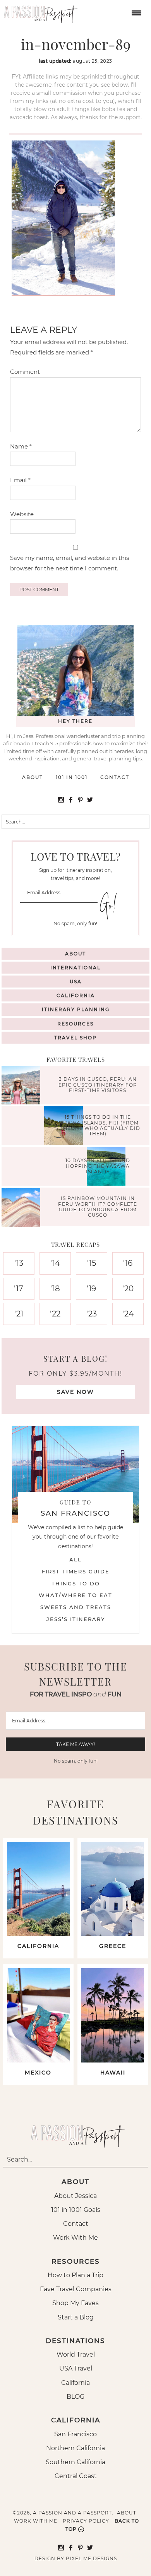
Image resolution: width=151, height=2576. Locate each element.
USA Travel (76, 2368)
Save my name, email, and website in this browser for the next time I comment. (69, 563)
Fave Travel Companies (76, 2289)
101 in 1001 (72, 777)
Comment (25, 372)
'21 (19, 1314)
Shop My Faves (75, 2303)
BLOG (75, 2397)
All (75, 1559)
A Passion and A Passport (39, 12)
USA (76, 982)
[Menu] (136, 12)
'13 (19, 1263)
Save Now (75, 1392)
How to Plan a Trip (75, 2275)
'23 (92, 1314)
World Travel (76, 2354)
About (33, 777)
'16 (128, 1263)
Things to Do (76, 1583)
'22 (55, 1314)
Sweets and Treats (76, 1607)
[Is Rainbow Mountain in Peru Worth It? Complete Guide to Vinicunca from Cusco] (23, 1208)
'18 (55, 1289)
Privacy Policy (86, 2521)
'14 (55, 1263)
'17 (19, 1289)
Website (22, 514)
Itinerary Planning (76, 1009)
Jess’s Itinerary (76, 1619)
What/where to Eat (75, 1595)
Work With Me (75, 2238)
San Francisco (75, 2434)
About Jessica (75, 2196)
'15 (92, 1263)
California (76, 995)
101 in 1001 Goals (76, 2210)
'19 (91, 1289)
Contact (115, 777)
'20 (128, 1289)
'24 (128, 1314)
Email (20, 480)
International (75, 968)
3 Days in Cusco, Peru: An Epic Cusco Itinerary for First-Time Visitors (98, 1085)
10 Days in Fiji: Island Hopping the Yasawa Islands (98, 1166)
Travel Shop (75, 1038)
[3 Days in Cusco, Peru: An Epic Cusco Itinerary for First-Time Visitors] (23, 1086)
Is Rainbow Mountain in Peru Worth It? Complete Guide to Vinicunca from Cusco (98, 1207)
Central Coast (76, 2476)
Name (21, 446)
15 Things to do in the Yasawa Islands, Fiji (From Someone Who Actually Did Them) (98, 1126)
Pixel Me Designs (91, 2558)
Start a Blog (76, 2317)
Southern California (75, 2462)
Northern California (75, 2448)
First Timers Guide (76, 1571)
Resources (75, 1024)
